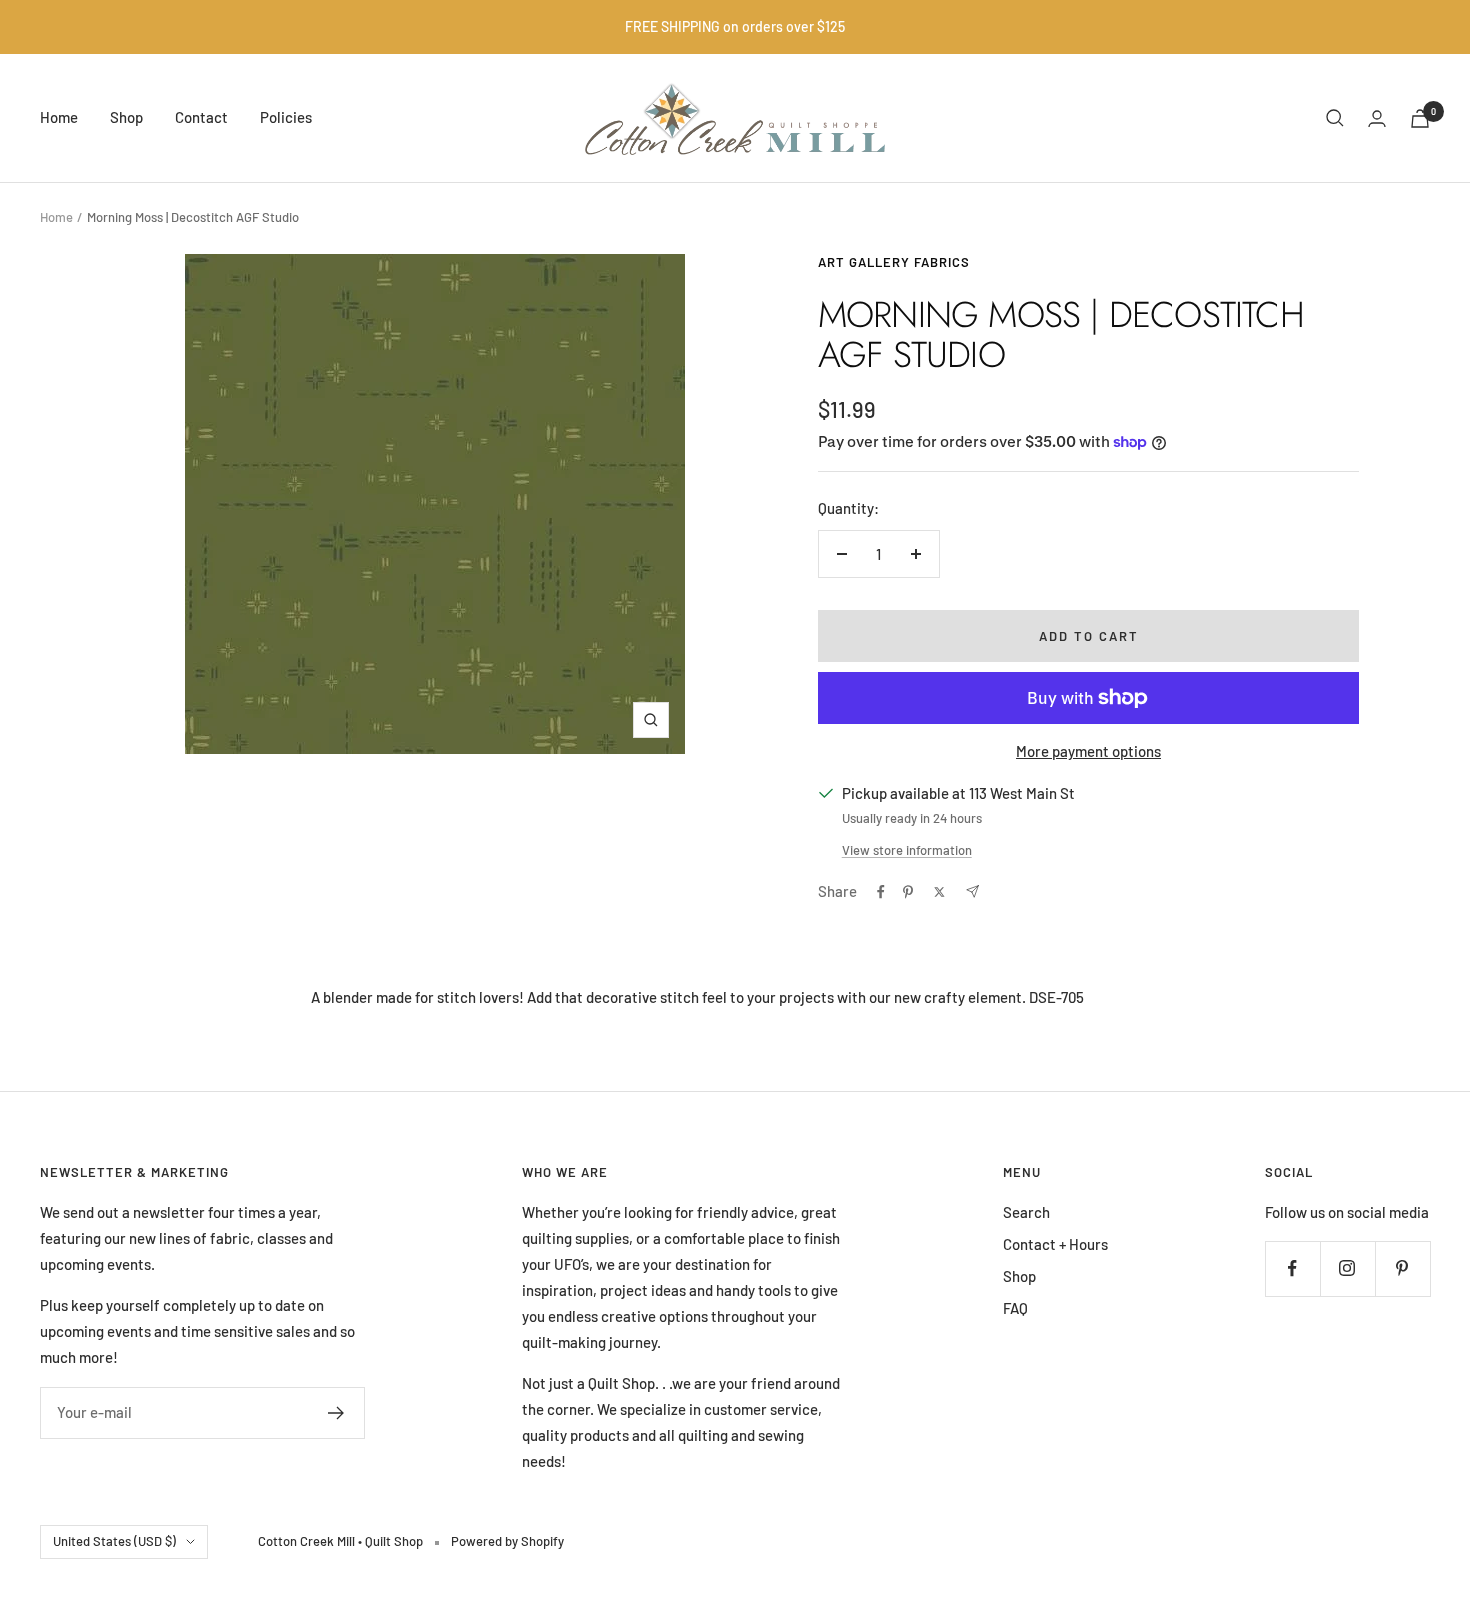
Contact (201, 117)
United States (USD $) (114, 1541)
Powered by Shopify (507, 1541)
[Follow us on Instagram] (1347, 1268)
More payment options (1088, 751)
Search (1026, 1212)
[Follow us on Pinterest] (1402, 1268)
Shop (126, 117)
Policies (286, 117)
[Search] (1335, 118)
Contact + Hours (1055, 1244)
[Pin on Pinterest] (908, 892)
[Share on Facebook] (881, 892)
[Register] (336, 1413)
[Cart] (1420, 118)
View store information (907, 850)
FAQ (1015, 1308)
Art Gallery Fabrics (894, 262)
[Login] (1377, 118)
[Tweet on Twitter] (939, 892)
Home (59, 117)
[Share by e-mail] (972, 891)
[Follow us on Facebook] (1292, 1268)
